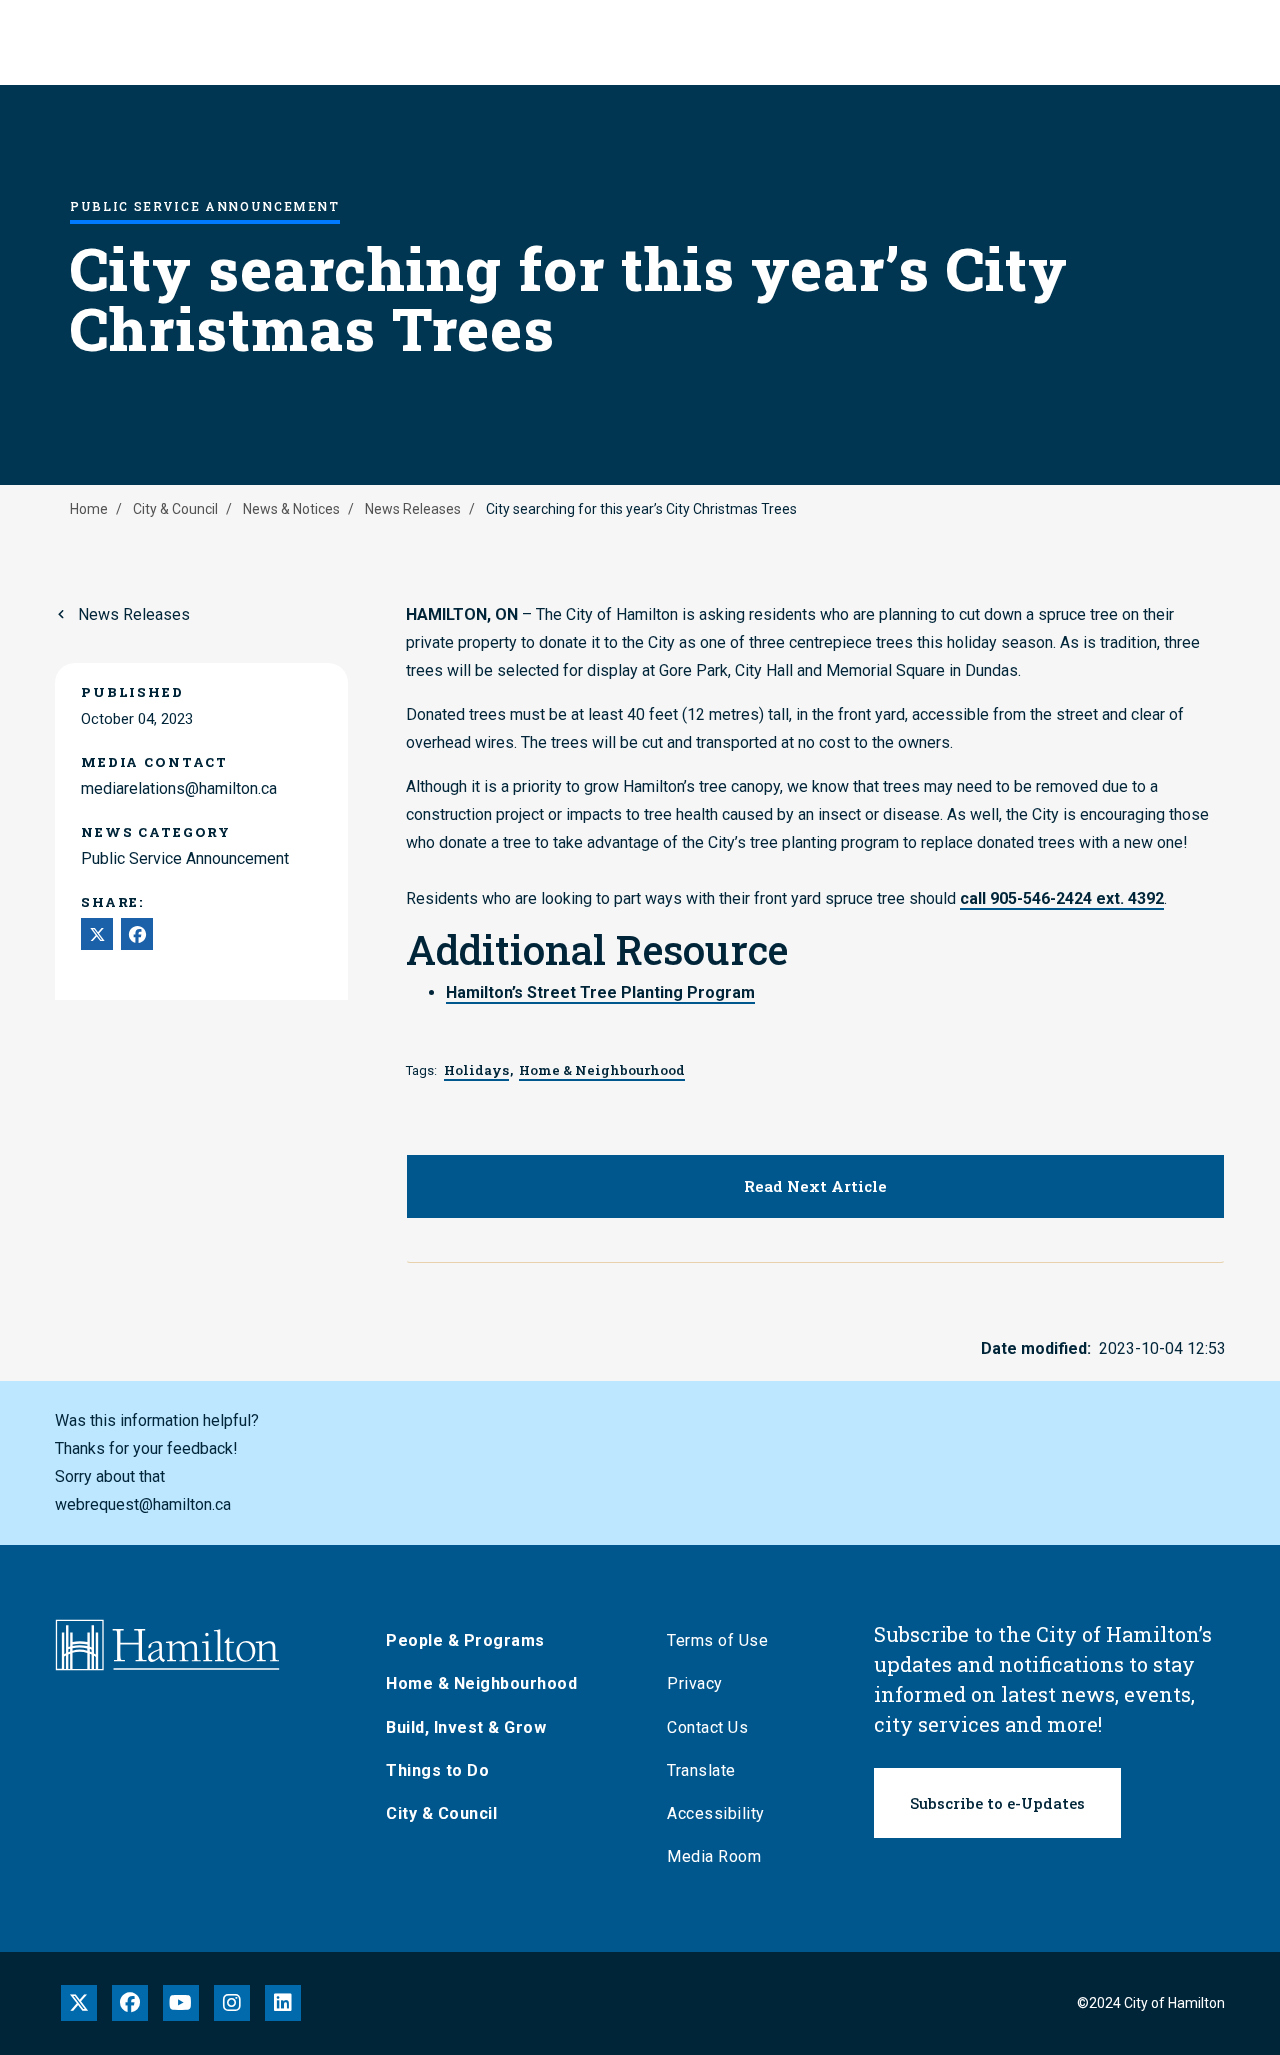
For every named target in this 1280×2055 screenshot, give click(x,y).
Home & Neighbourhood (481, 1683)
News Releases (413, 509)
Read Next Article (815, 1186)
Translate (701, 1770)
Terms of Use (717, 1640)
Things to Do (437, 1770)
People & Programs (465, 1640)
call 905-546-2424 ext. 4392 (1062, 898)
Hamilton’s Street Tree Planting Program (600, 992)
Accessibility (716, 1813)
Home (89, 509)
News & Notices (291, 509)
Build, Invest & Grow (466, 1727)
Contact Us (707, 1727)
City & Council (175, 509)
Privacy (695, 1683)
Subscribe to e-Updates (997, 1803)
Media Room (714, 1856)
